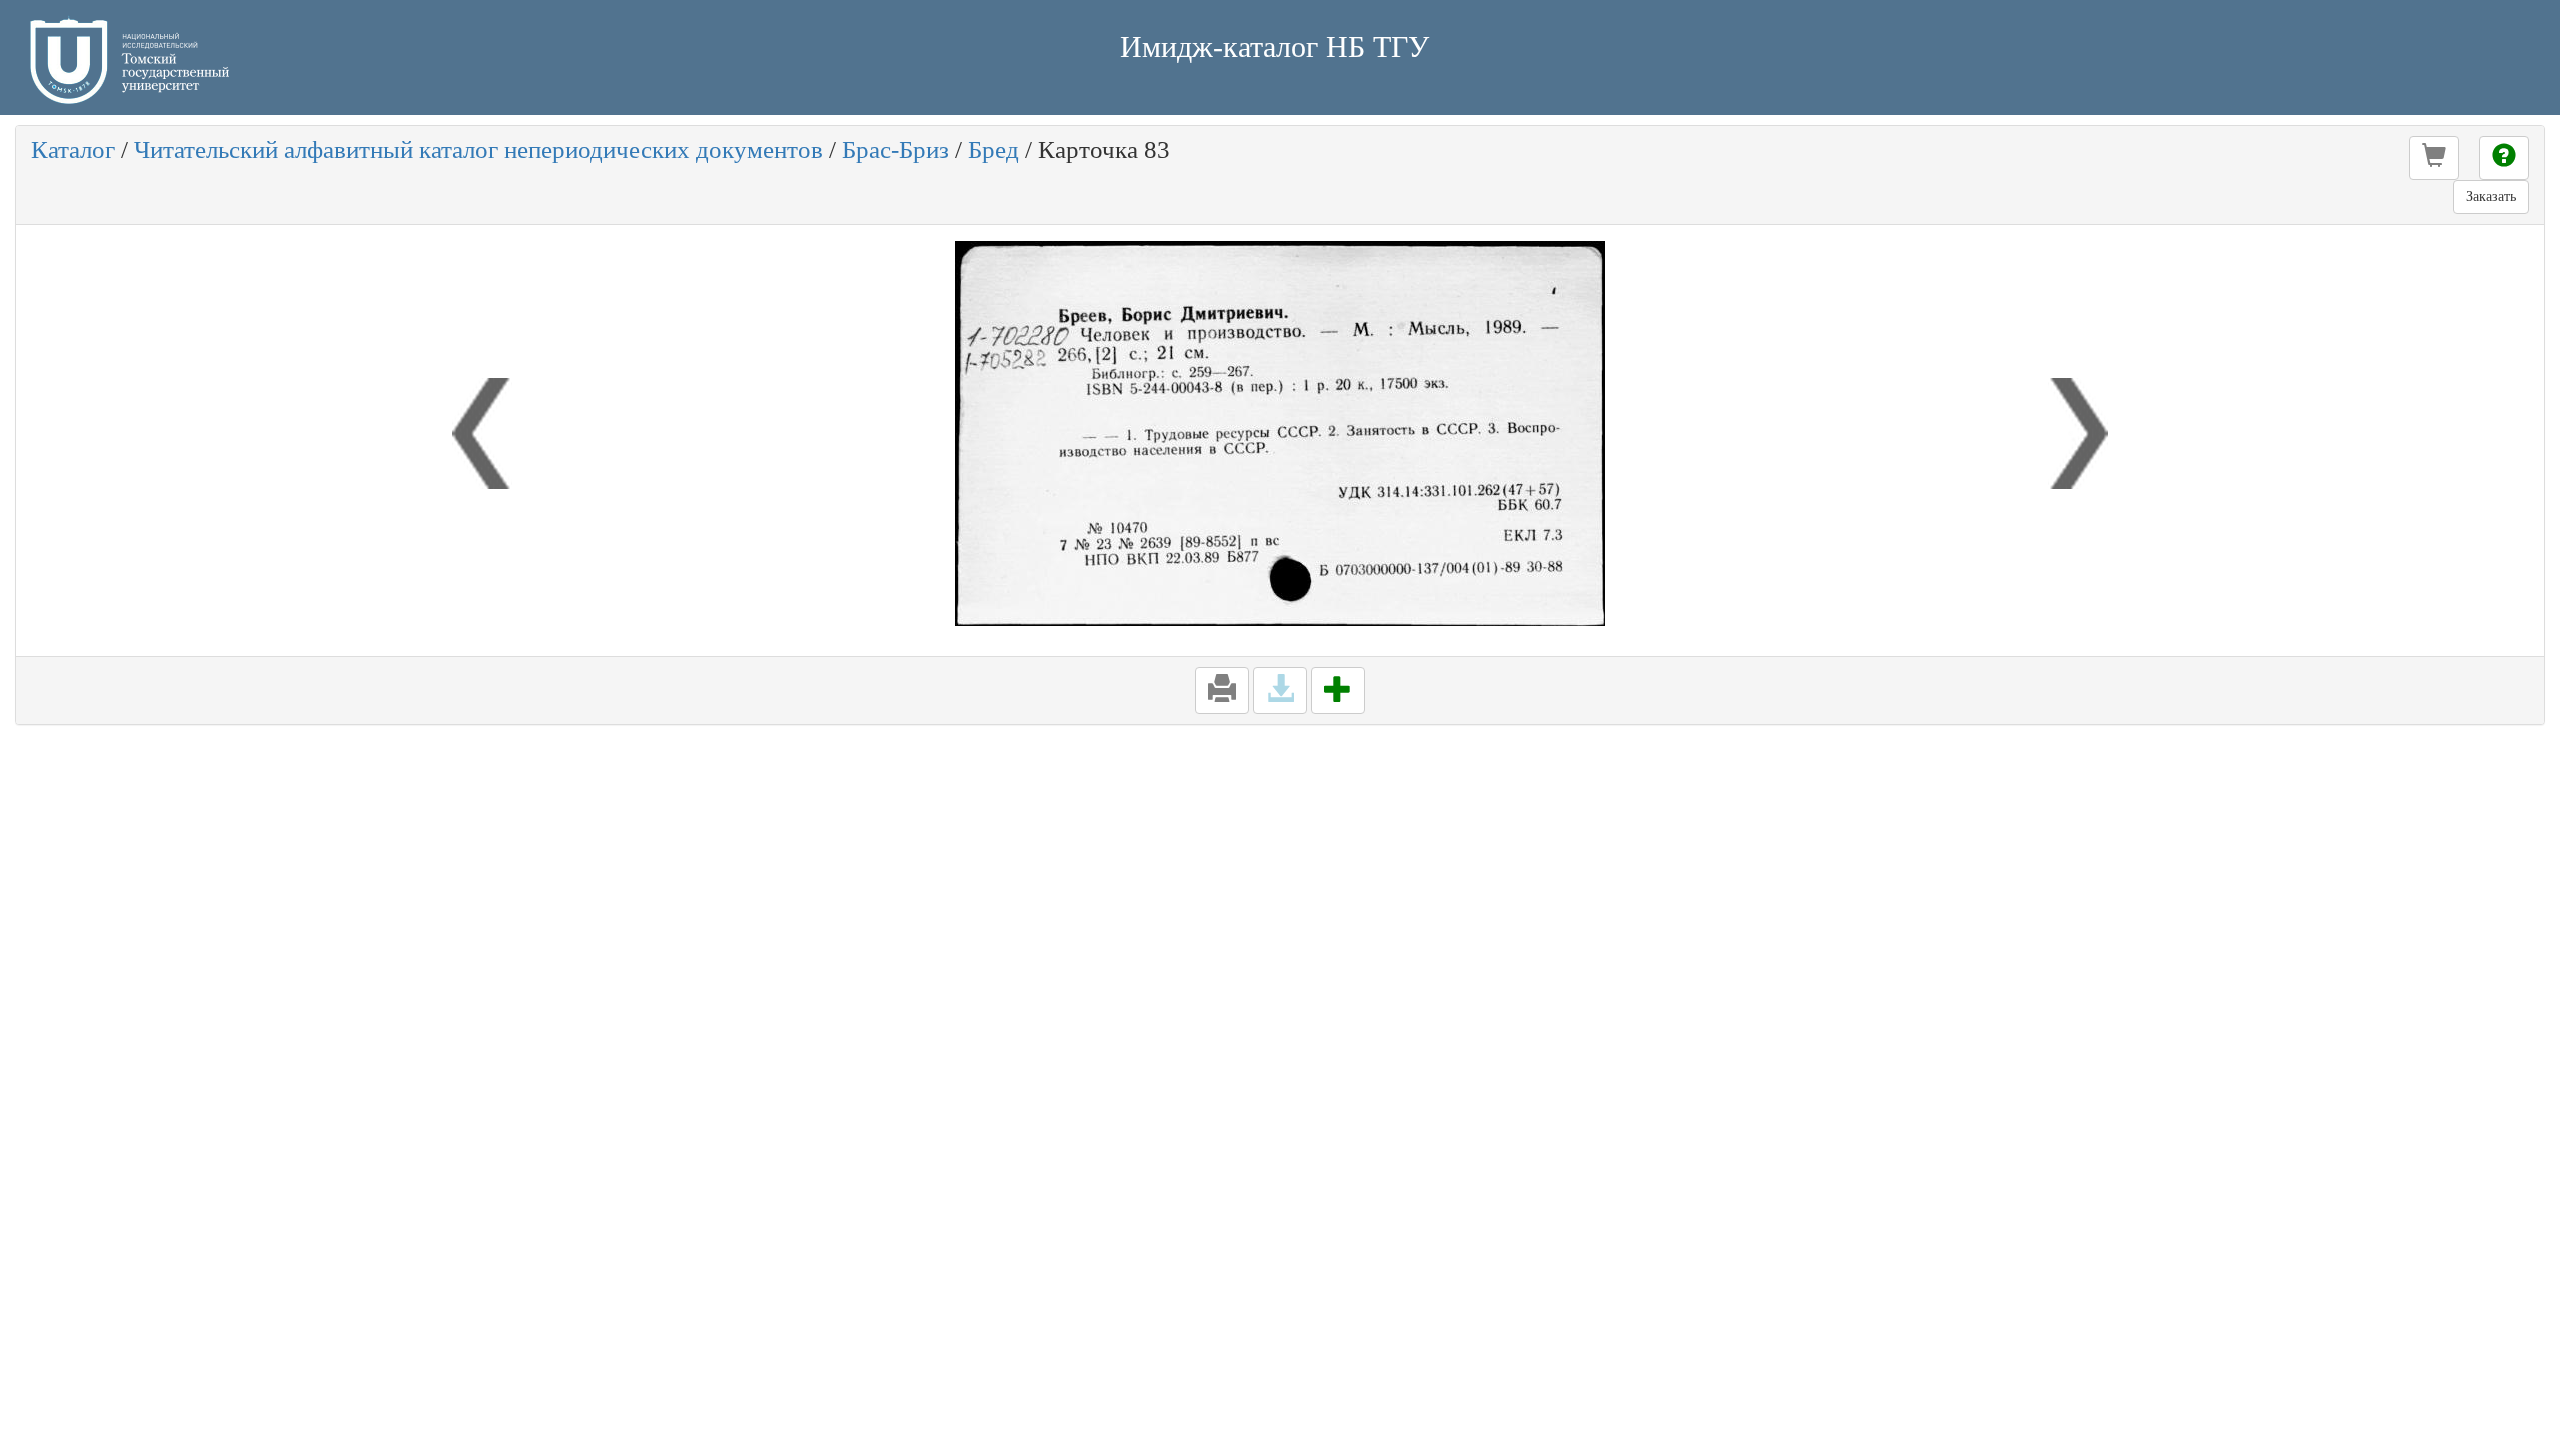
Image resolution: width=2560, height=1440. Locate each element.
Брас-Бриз (895, 149)
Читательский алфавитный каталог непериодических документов (478, 149)
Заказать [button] (2491, 196)
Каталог (73, 149)
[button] (2434, 158)
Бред (993, 149)
